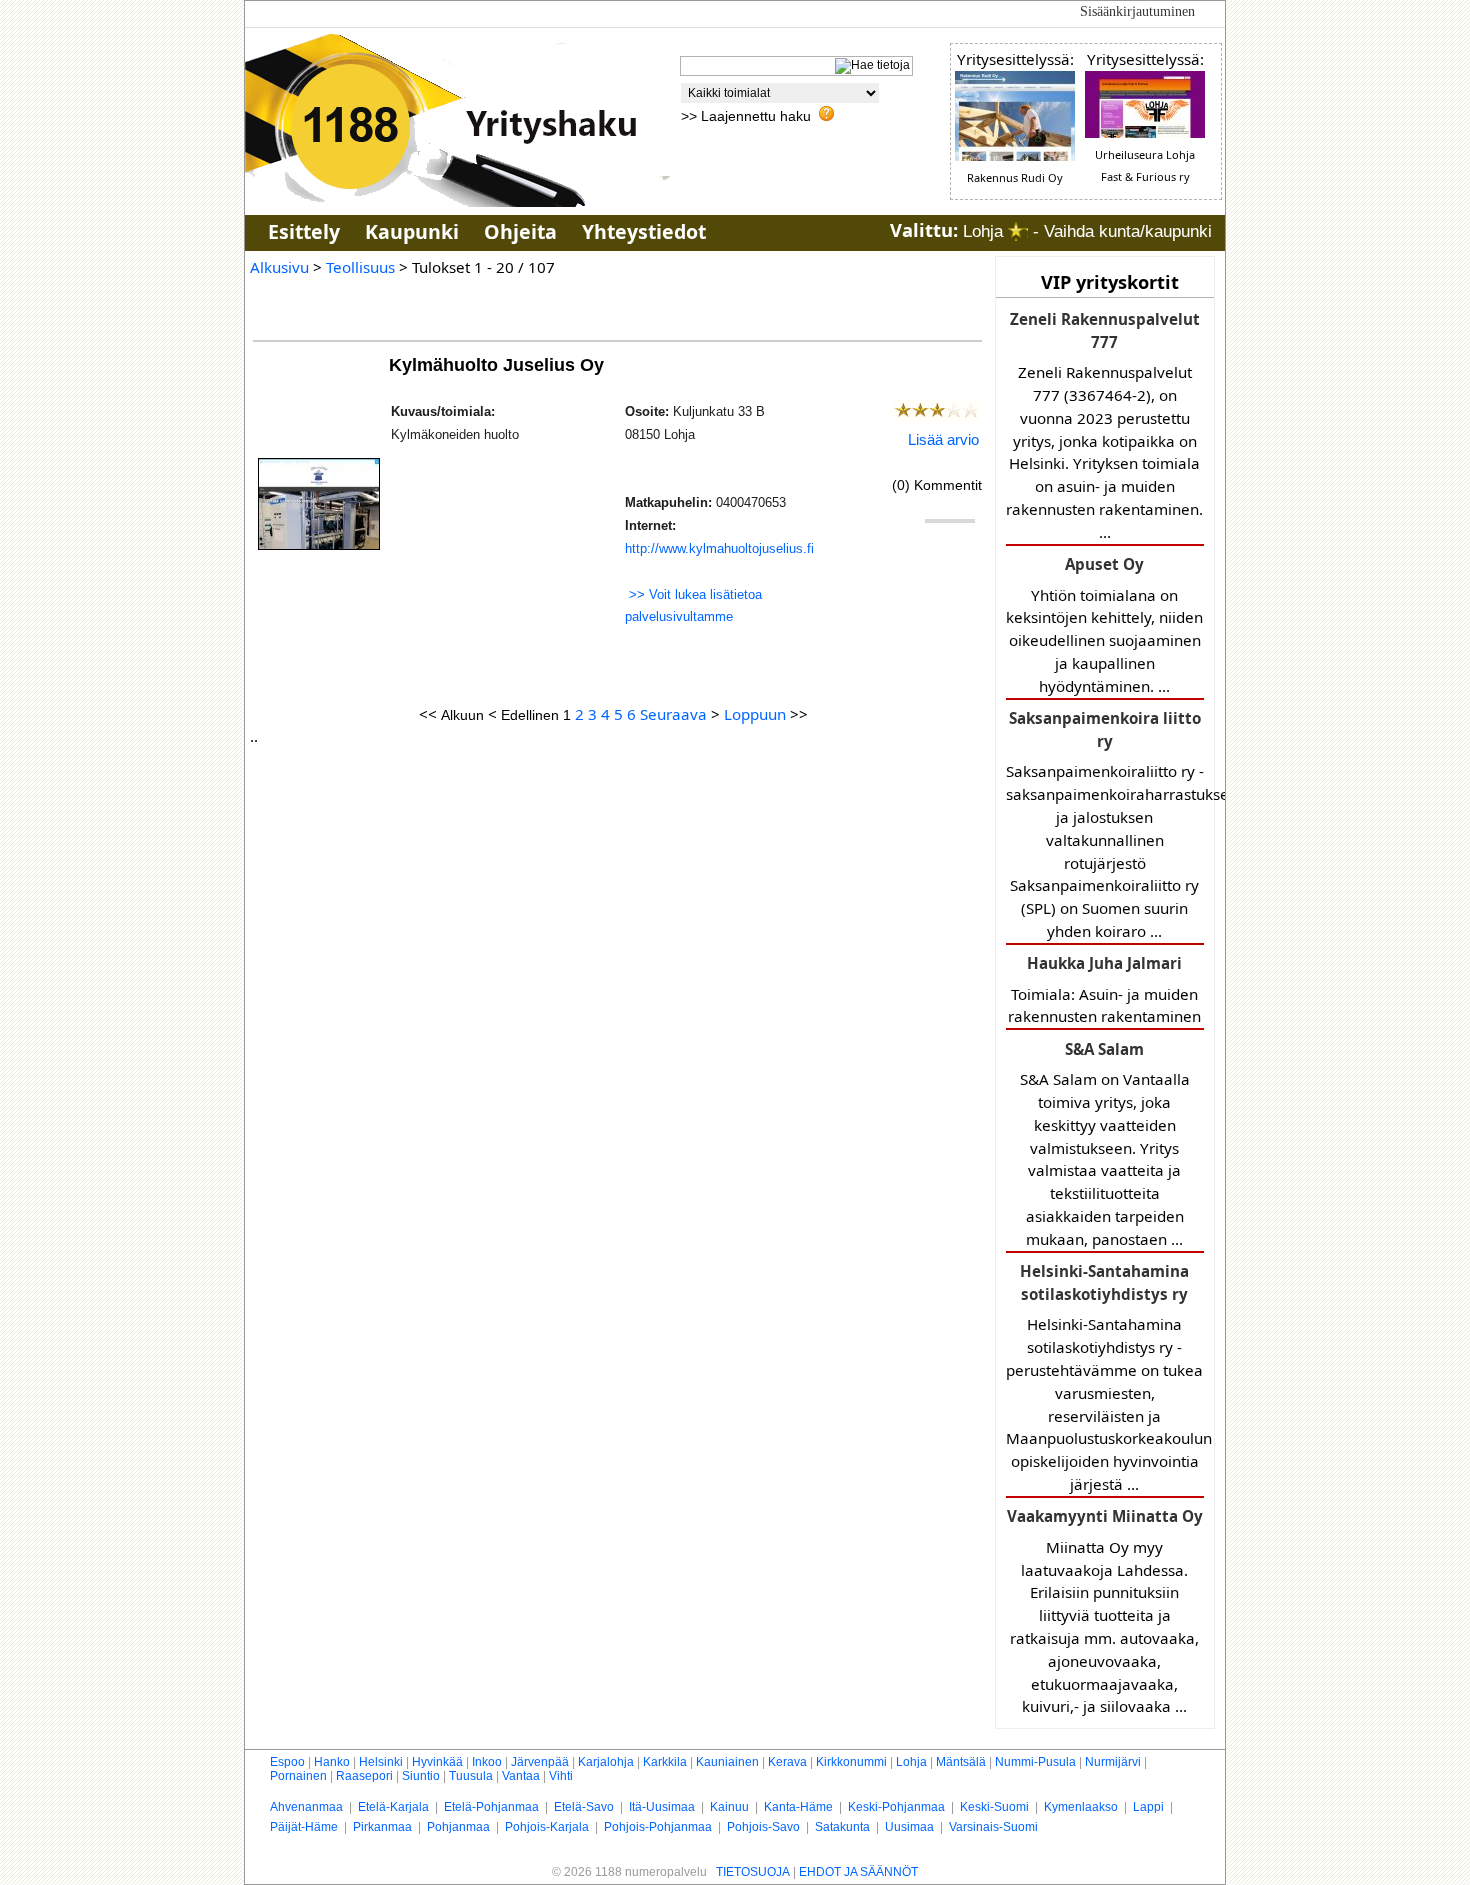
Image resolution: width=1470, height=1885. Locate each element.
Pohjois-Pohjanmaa (658, 1827)
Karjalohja (606, 1762)
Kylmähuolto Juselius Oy (499, 364)
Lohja (911, 1762)
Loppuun (755, 714)
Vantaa (521, 1776)
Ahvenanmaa (306, 1807)
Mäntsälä (961, 1762)
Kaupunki (412, 231)
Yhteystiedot (644, 231)
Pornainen (298, 1776)
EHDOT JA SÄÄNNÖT (858, 1872)
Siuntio (421, 1776)
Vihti (561, 1776)
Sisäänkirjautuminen (1137, 11)
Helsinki (381, 1762)
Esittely (304, 231)
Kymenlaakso (1081, 1807)
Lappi (1148, 1807)
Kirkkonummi (851, 1762)
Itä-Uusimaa (662, 1807)
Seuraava (673, 714)
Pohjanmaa (458, 1827)
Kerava (787, 1762)
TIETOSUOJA (753, 1872)
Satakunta (842, 1827)
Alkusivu (279, 267)
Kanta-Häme (798, 1807)
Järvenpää (540, 1762)
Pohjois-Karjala (547, 1827)
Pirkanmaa (382, 1827)
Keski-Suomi (994, 1807)
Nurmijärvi (1113, 1762)
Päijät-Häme (304, 1827)
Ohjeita (520, 231)
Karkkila (665, 1762)
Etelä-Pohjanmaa (491, 1807)
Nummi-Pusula (1035, 1762)
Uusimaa (909, 1827)
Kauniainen (727, 1762)
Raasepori (364, 1776)
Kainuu (729, 1807)
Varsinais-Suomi (993, 1827)
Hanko (332, 1762)
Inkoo (487, 1762)
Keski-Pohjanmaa (896, 1807)
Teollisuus (360, 267)
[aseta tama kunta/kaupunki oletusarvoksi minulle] (1018, 231)
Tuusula (471, 1776)
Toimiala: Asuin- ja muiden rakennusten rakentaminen (1104, 989)
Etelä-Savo (584, 1807)
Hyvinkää (437, 1762)
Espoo (287, 1762)
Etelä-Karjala (393, 1807)
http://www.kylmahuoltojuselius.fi (719, 548)
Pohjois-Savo (763, 1827)
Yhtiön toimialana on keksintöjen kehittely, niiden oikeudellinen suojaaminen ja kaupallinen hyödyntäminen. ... (1104, 625)
